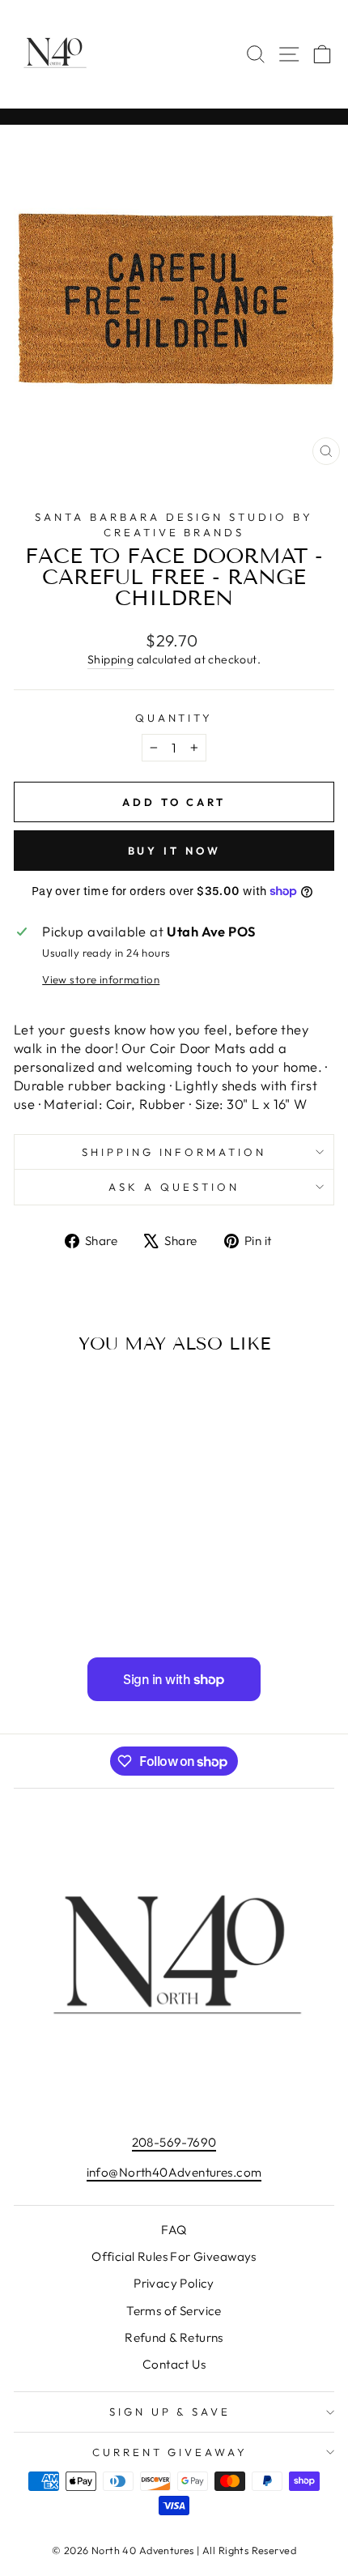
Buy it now (174, 851)
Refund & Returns (174, 2337)
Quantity (174, 718)
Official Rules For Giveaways (174, 2256)
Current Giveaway (170, 2452)
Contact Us (174, 2364)
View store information (101, 979)
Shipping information (174, 1152)
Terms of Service (174, 2311)
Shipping (110, 659)
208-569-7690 (174, 2142)
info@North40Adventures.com (174, 2172)
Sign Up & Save (170, 2412)
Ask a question (174, 1187)
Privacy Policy (174, 2283)
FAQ (174, 2230)
